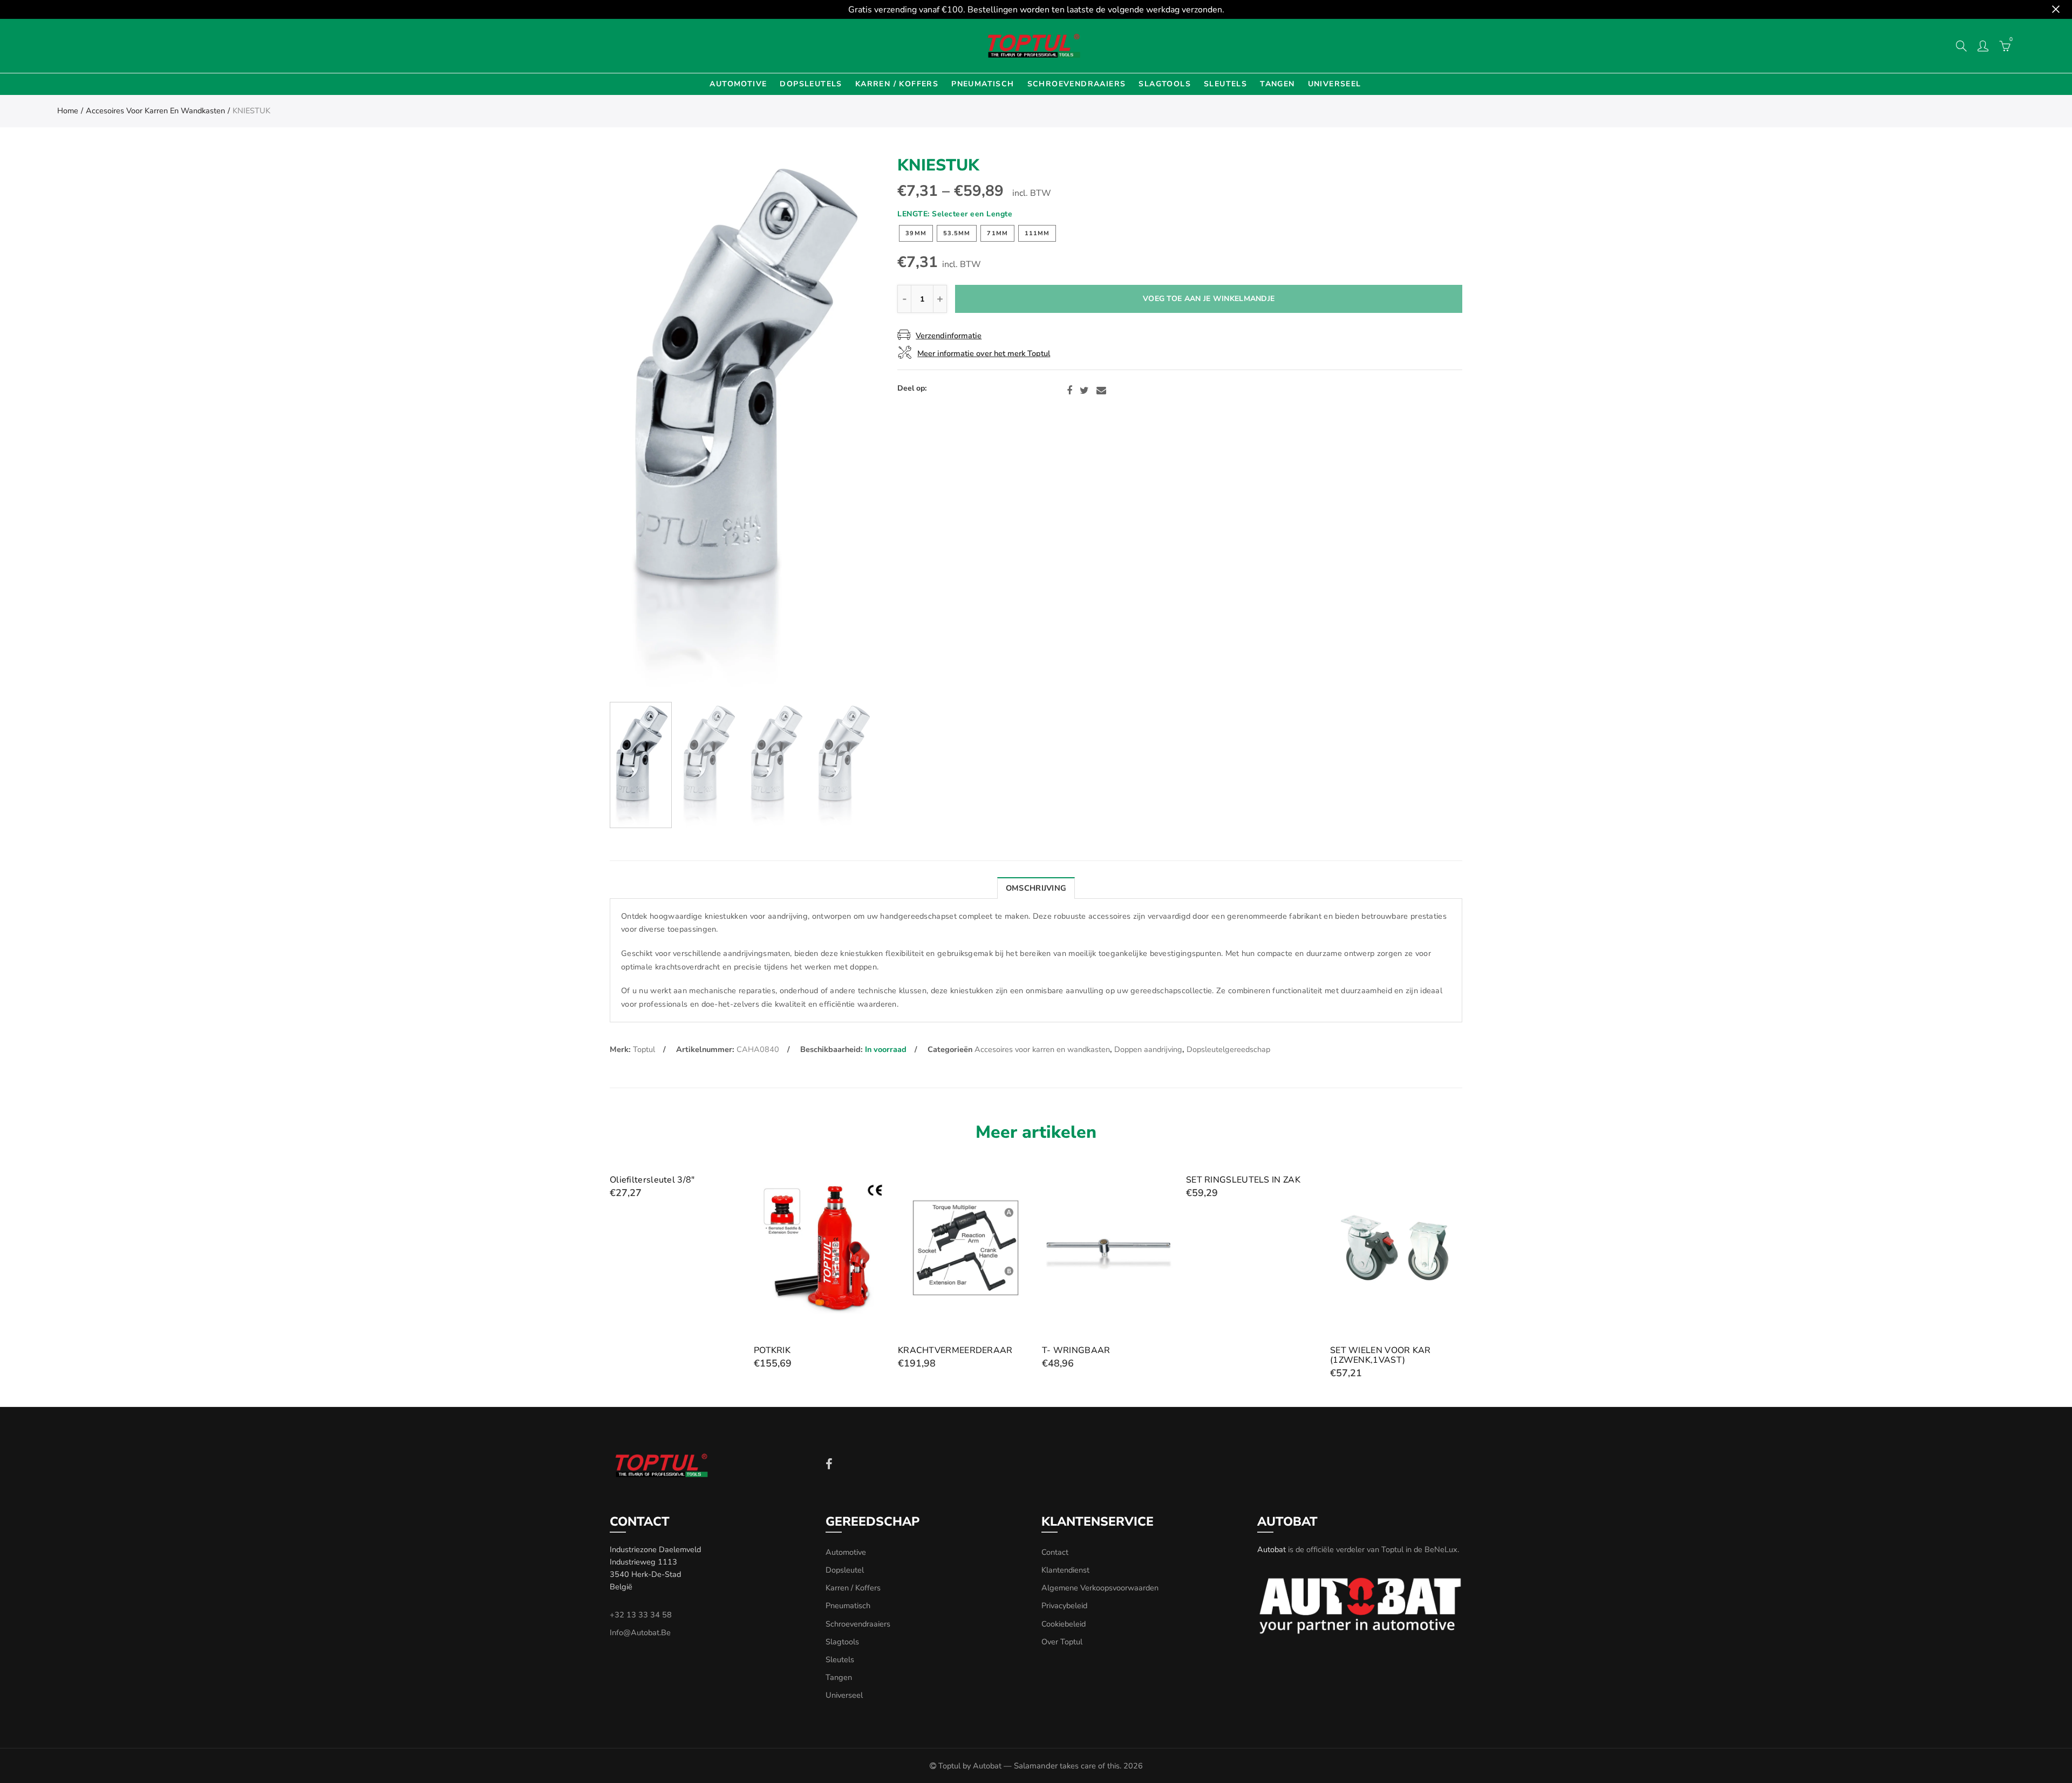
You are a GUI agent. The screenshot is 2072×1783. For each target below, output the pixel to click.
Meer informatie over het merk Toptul (984, 353)
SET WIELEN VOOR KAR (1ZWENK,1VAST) (1381, 1355)
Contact (1055, 1552)
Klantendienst (1065, 1570)
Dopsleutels (811, 84)
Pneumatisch (983, 84)
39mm (916, 233)
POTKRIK (772, 1350)
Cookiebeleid (1064, 1624)
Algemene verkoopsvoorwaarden (1100, 1588)
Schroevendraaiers (1077, 84)
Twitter (1084, 391)
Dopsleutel (845, 1570)
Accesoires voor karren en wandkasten (155, 111)
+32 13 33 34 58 (641, 1615)
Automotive (738, 84)
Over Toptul (1062, 1642)
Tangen (1277, 84)
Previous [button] (639, 425)
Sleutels (1225, 84)
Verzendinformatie (949, 336)
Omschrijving (1036, 888)
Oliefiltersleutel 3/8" (652, 1180)
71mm (997, 233)
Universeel (1335, 84)
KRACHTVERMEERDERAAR (955, 1350)
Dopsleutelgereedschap (1228, 1049)
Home (68, 111)
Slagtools (1165, 84)
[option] (742, 425)
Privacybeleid (1064, 1606)
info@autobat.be (640, 1632)
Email (1101, 391)
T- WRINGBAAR (1076, 1350)
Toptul (644, 1049)
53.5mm (957, 233)
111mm (1037, 233)
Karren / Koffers (897, 84)
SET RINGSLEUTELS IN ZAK (1243, 1180)
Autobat (1272, 1549)
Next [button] (845, 425)
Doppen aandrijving (1148, 1049)
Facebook (1069, 391)
